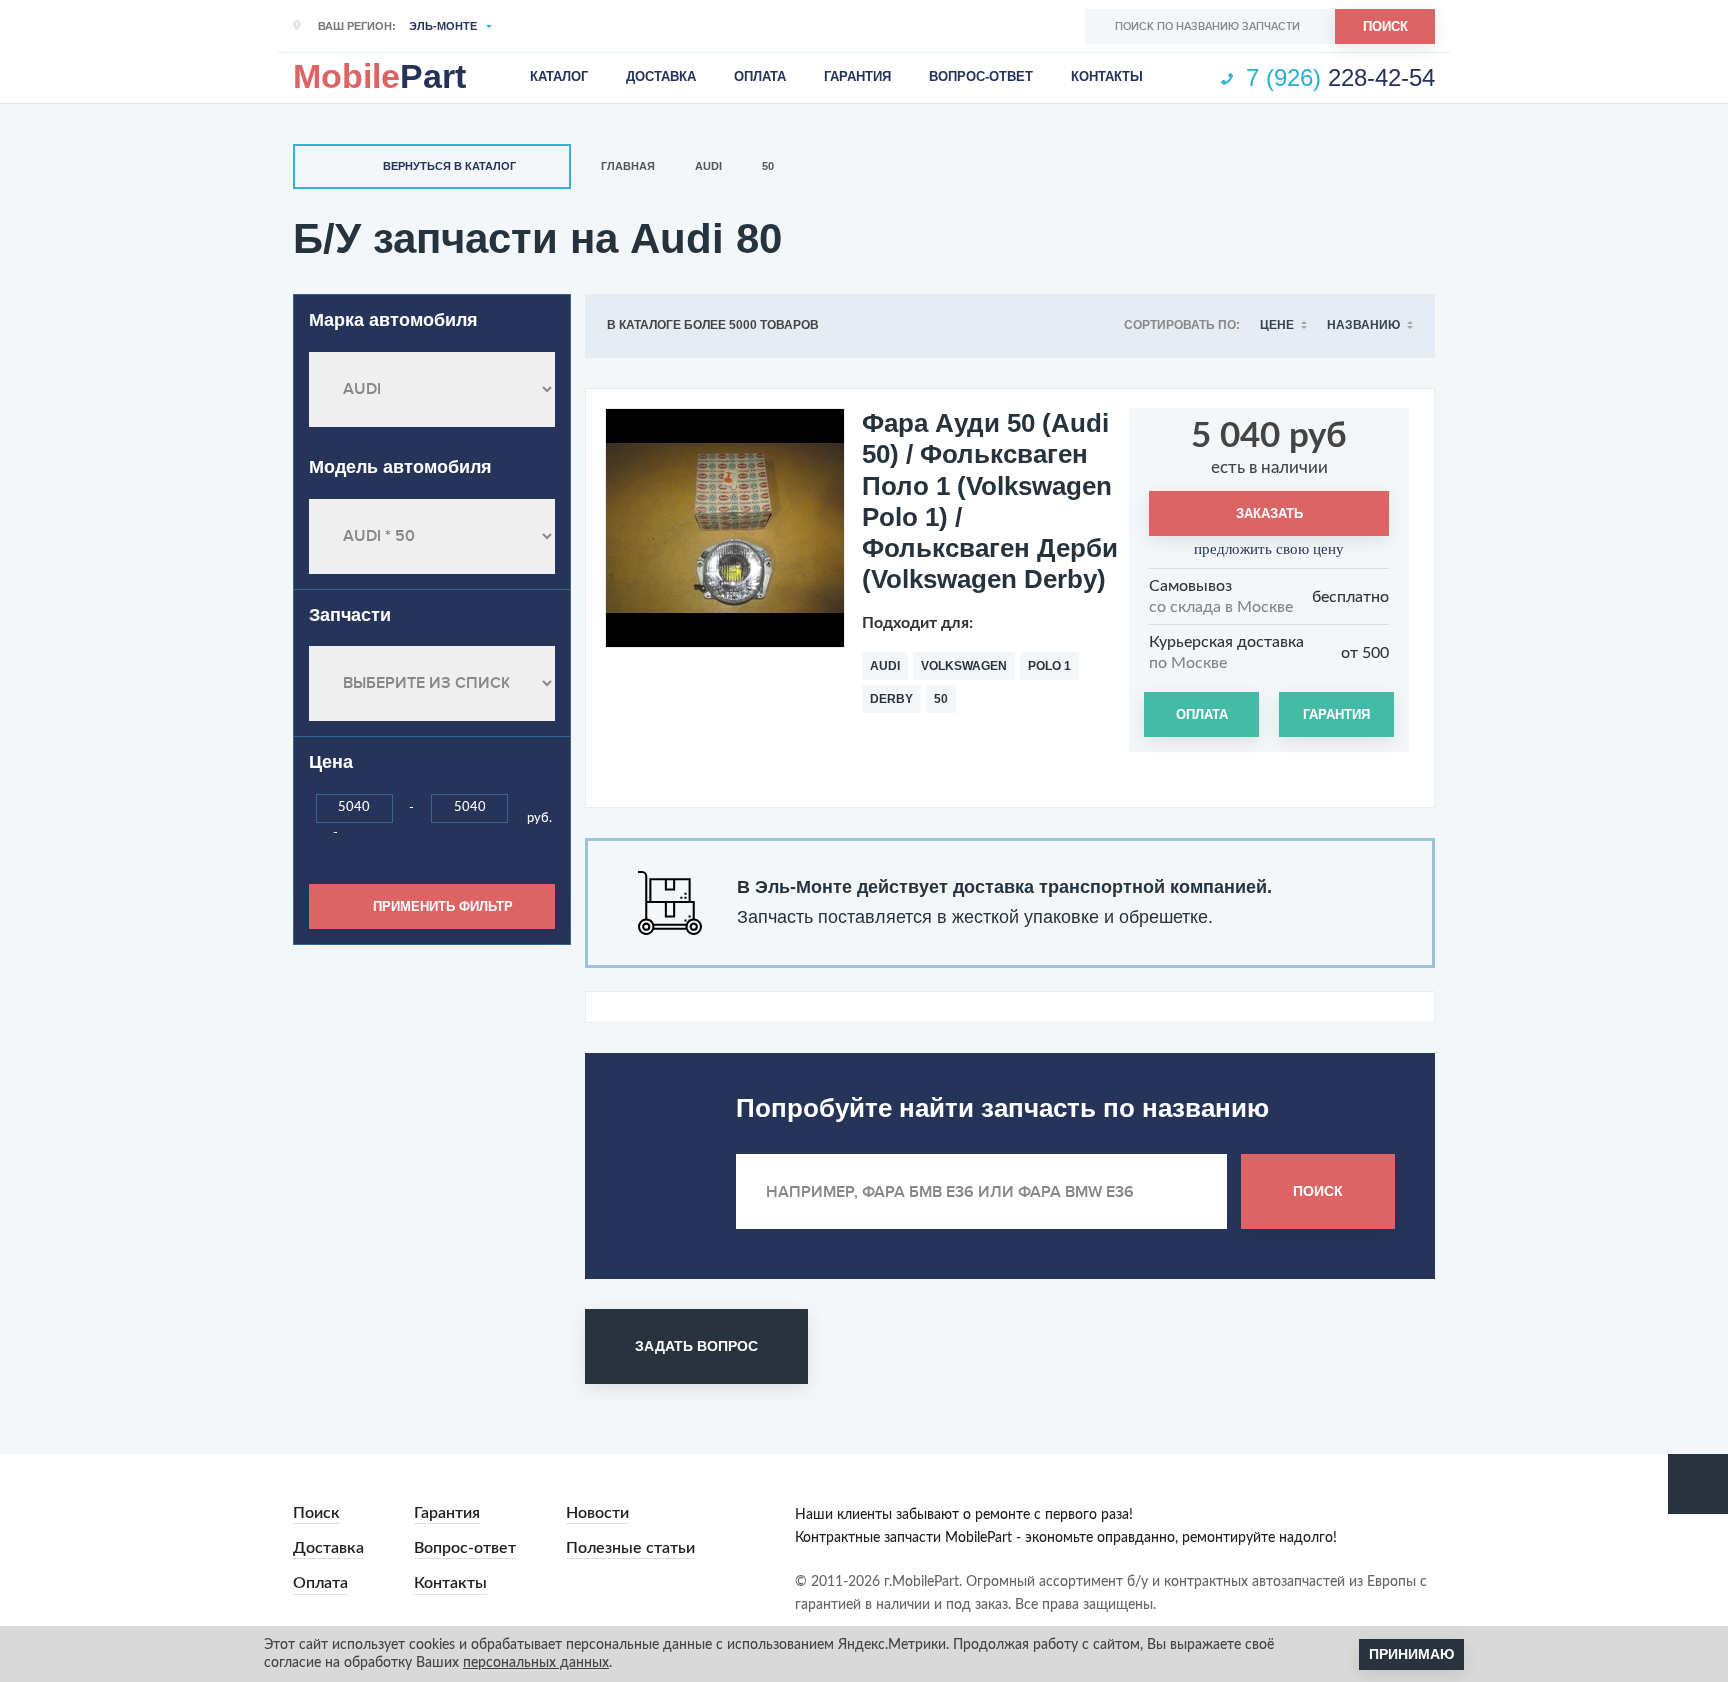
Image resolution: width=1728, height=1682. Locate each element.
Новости (597, 1513)
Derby (891, 699)
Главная (628, 166)
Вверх (1698, 1484)
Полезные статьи (630, 1548)
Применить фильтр (443, 906)
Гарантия (857, 76)
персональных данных (536, 1663)
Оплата (760, 76)
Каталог (559, 76)
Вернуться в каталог (449, 166)
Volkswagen (964, 666)
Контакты (1107, 76)
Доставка (661, 76)
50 (768, 166)
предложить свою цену (1269, 549)
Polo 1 (1049, 666)
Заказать (1269, 513)
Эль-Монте (443, 26)
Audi (708, 166)
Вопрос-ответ (981, 76)
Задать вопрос (696, 1346)
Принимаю (1411, 1654)
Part (379, 76)
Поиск (1385, 26)
